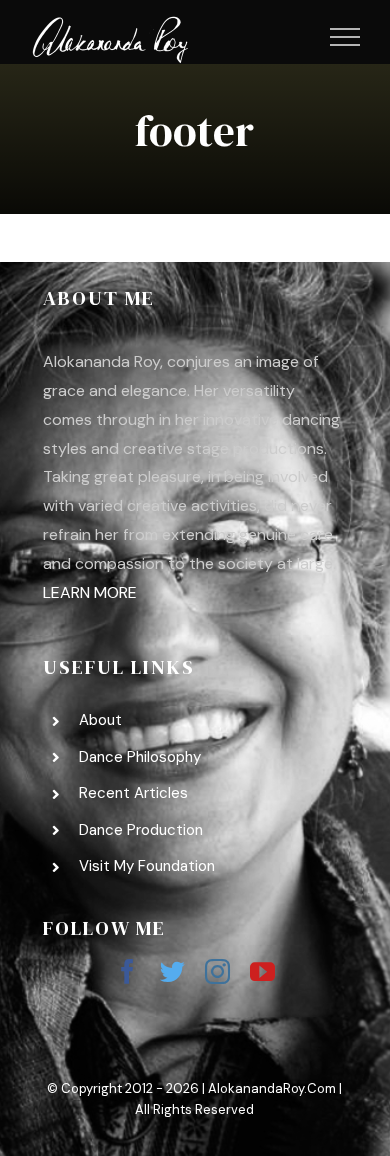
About (100, 720)
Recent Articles (133, 793)
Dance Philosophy (140, 757)
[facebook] (127, 971)
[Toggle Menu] (345, 37)
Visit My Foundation (147, 866)
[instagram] (217, 971)
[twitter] (172, 971)
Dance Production (141, 830)
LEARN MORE (90, 592)
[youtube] (262, 971)
